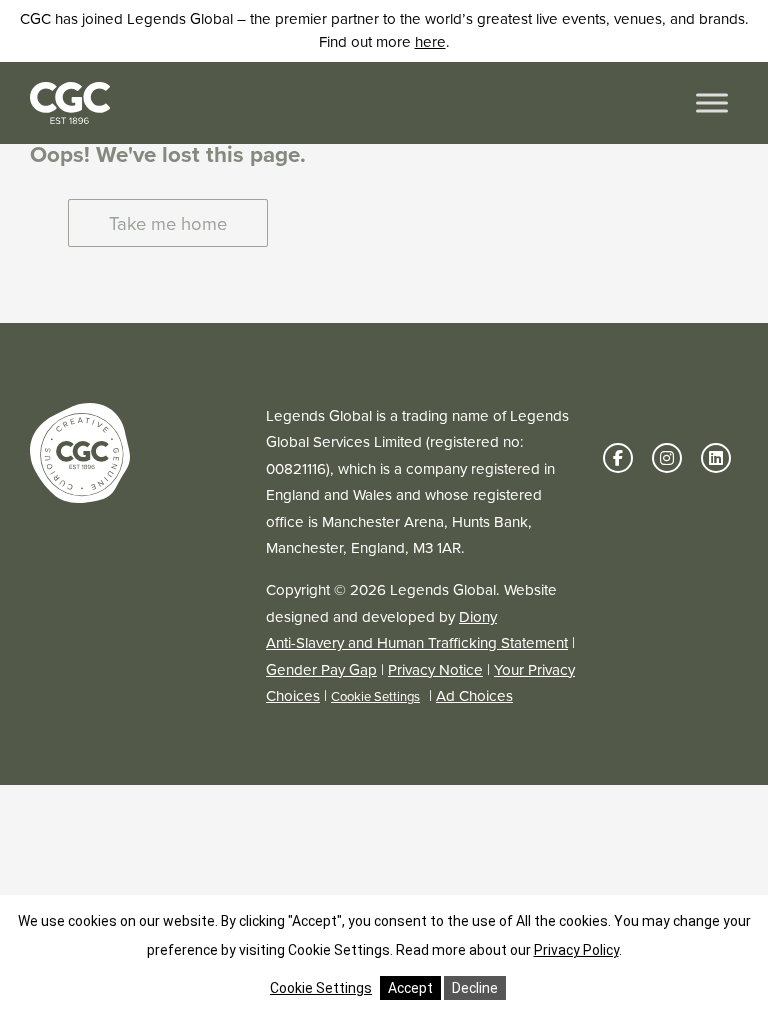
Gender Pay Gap (321, 670)
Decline (475, 988)
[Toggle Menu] (712, 102)
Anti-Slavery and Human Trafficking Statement (417, 643)
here (430, 42)
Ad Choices (474, 696)
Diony (478, 617)
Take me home (168, 223)
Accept (410, 988)
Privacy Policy (576, 950)
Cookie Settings (375, 696)
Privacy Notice (435, 670)
